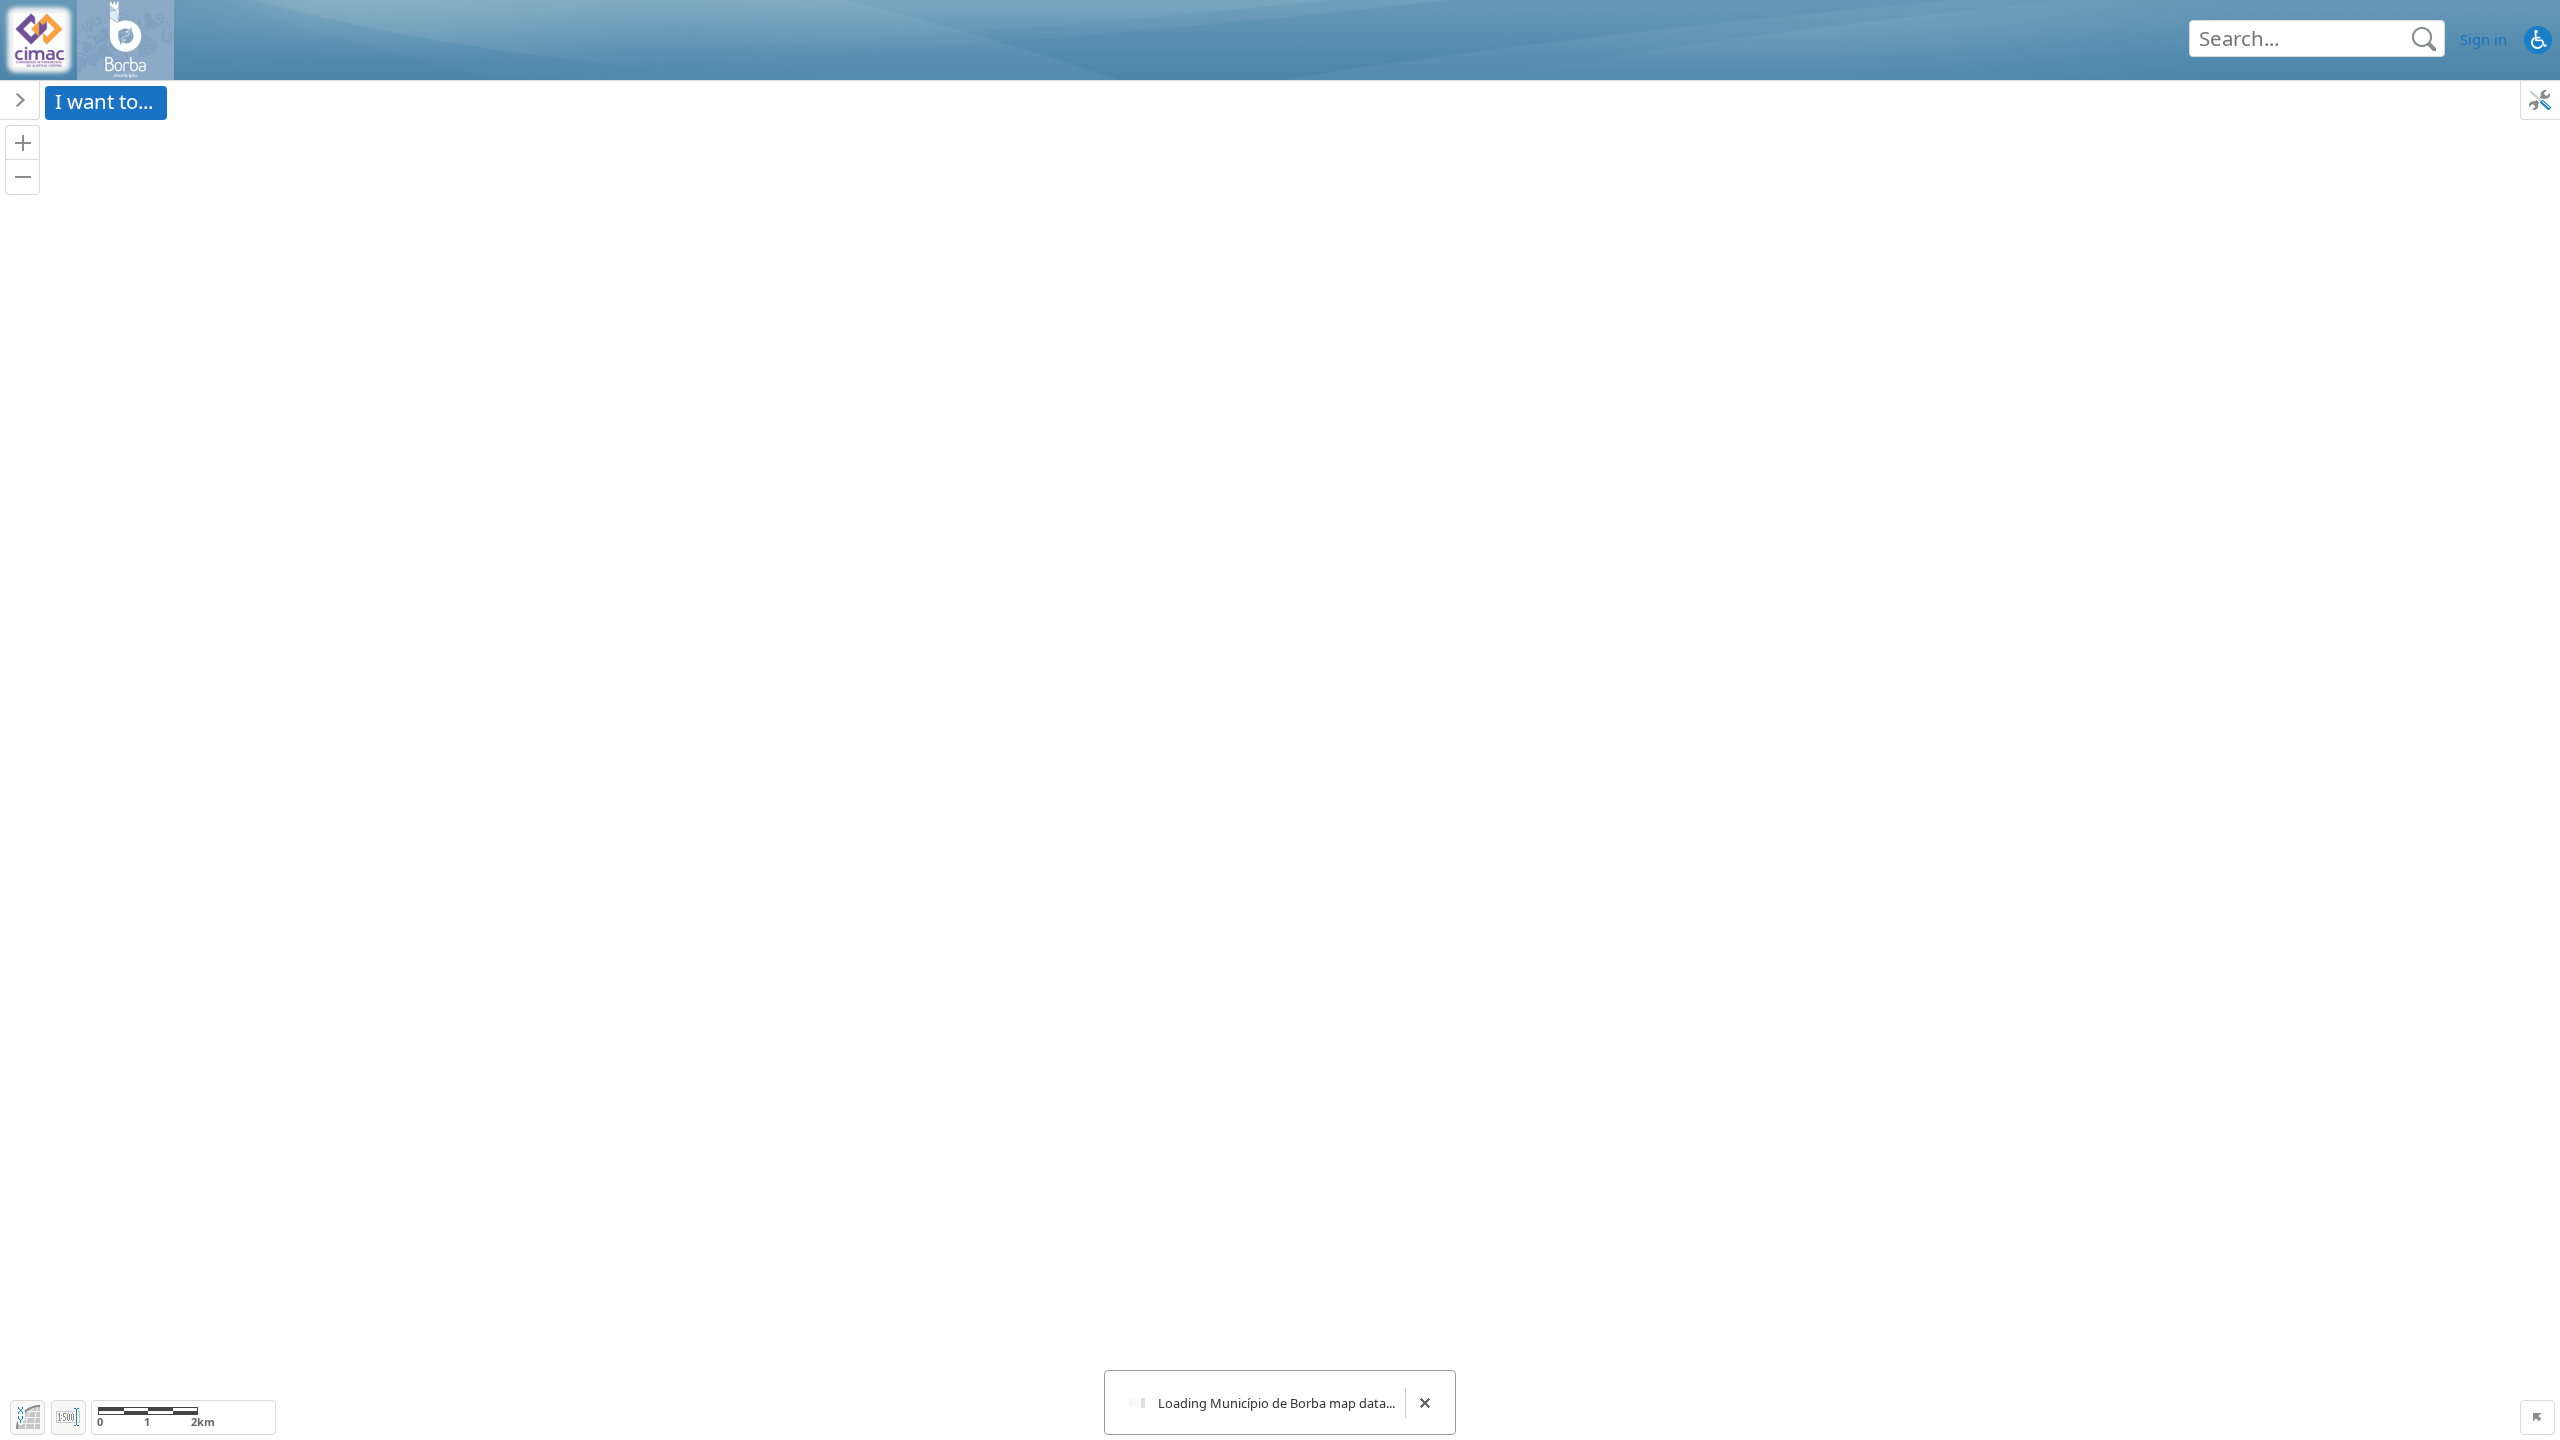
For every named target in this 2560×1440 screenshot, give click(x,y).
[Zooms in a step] (22, 142)
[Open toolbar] (2540, 100)
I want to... (104, 101)
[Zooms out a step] (22, 176)
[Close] (1425, 1402)
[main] (1280, 760)
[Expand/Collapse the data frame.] (20, 100)
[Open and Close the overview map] (2537, 1417)
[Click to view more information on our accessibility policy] (2537, 39)
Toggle (68, 1417)
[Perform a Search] (2424, 38)
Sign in (2483, 39)
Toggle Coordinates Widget (27, 1417)
